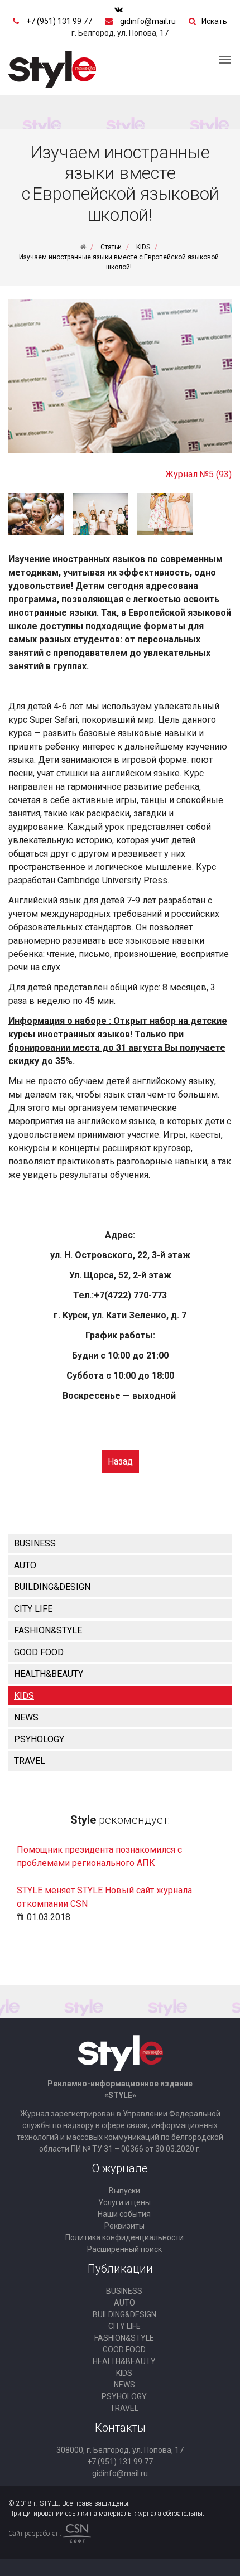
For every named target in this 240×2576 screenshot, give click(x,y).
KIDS (24, 1696)
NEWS (26, 1717)
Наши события (124, 2214)
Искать (214, 21)
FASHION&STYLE (48, 1630)
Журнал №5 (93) (198, 474)
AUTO (25, 1565)
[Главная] (83, 247)
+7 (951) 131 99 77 (59, 21)
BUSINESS (35, 1543)
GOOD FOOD (39, 1652)
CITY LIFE (33, 1609)
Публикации (120, 2269)
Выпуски (124, 2191)
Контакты (120, 2428)
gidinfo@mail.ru (148, 21)
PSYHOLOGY (39, 1739)
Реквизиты (124, 2226)
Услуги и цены (124, 2202)
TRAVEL (30, 1761)
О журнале (120, 2168)
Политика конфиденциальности (124, 2237)
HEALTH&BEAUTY (49, 1674)
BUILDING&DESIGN (52, 1587)
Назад (120, 1461)
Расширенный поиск (124, 2249)
